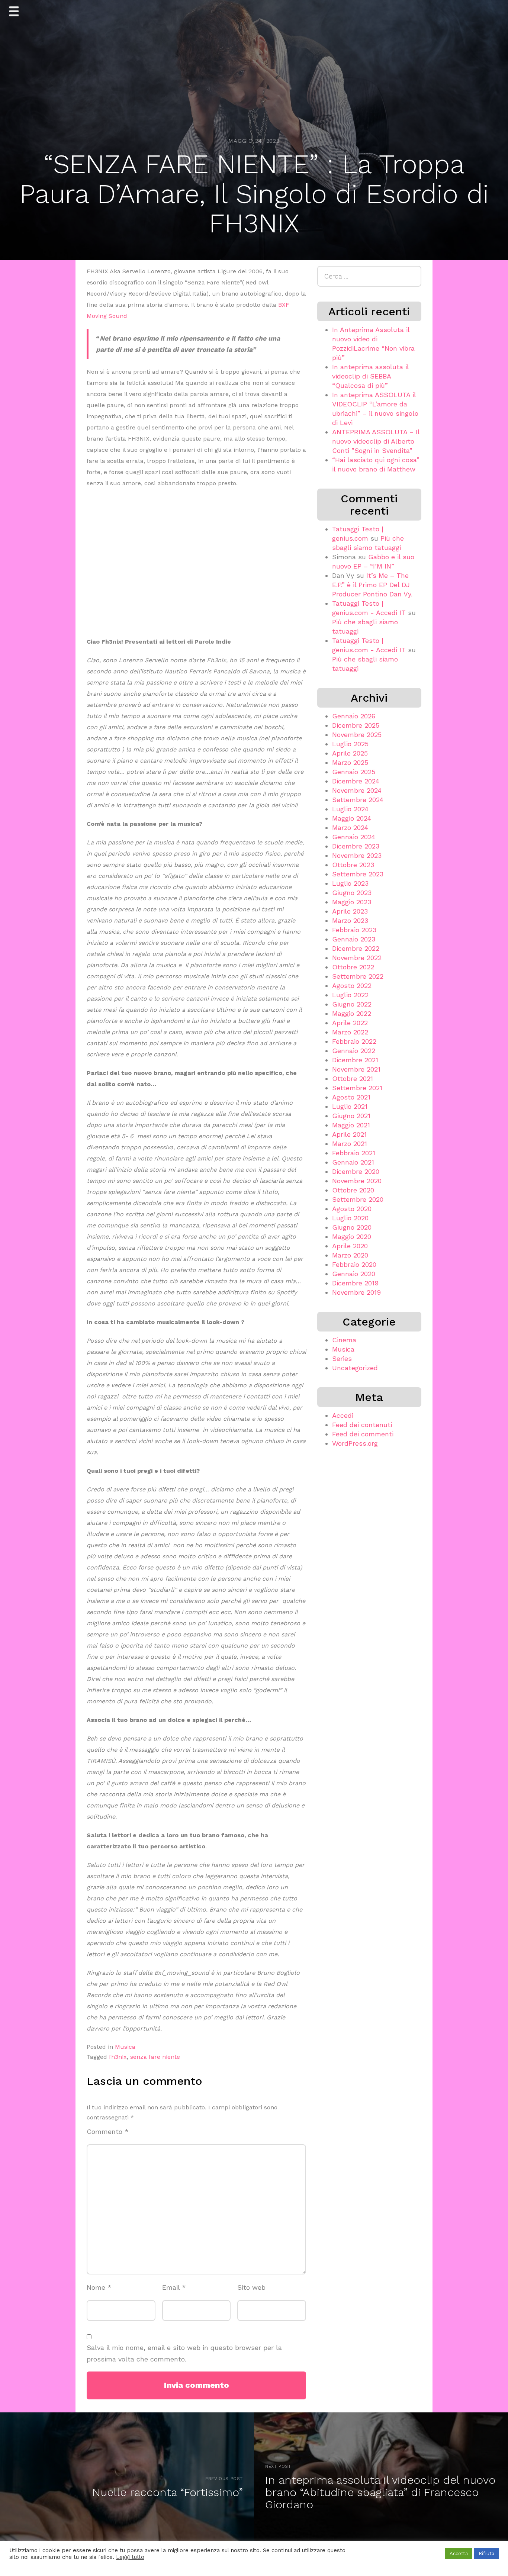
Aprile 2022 (350, 1023)
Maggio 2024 (352, 818)
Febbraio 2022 (354, 1041)
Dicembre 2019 (355, 1283)
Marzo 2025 (350, 762)
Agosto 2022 (352, 986)
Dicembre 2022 (356, 948)
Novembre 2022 (357, 958)
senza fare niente (155, 2057)
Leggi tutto (130, 2557)
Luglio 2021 (350, 1106)
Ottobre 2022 (353, 967)
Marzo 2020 (350, 1255)
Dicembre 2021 (355, 1060)
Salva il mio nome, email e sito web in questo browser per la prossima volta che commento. (184, 2353)
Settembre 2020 (358, 1199)
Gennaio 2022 (354, 1051)
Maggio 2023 (352, 902)
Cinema (344, 1340)
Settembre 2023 (358, 874)
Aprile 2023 (350, 911)
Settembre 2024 (358, 800)
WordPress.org (355, 1443)
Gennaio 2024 (354, 837)
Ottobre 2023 (353, 865)
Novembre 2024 (357, 790)
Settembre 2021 (357, 1088)
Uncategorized (355, 1368)
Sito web (251, 2287)
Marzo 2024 (350, 827)
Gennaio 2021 (353, 1162)
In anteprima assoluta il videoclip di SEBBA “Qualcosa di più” (370, 376)
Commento (108, 2131)
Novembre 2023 (357, 855)
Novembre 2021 (356, 1069)
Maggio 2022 (352, 1013)
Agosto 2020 (352, 1209)
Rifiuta (486, 2554)
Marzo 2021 (350, 1144)
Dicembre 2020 (356, 1171)
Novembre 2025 (357, 735)
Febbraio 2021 (354, 1153)
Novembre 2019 (356, 1292)
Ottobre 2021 (353, 1078)
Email (174, 2287)
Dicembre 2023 (356, 846)
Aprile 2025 (350, 753)
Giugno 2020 (352, 1227)
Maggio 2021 (351, 1125)
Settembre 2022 (358, 976)
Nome (99, 2287)
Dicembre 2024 (356, 781)
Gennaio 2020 (354, 1274)
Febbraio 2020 (354, 1264)
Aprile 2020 (350, 1246)
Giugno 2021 (351, 1116)
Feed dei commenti (363, 1434)
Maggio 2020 (352, 1237)
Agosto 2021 (351, 1097)
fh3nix (118, 2057)
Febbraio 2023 (354, 930)
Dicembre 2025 (356, 725)
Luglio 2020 (350, 1218)
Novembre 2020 (357, 1181)
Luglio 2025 (350, 744)
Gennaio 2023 (354, 939)
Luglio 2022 (350, 995)
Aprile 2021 (349, 1134)
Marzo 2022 (350, 1032)
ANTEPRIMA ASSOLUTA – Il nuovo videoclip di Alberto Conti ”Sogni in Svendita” (376, 441)
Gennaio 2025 (354, 772)
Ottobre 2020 (353, 1190)
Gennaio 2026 (354, 716)
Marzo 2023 (350, 920)
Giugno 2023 (352, 893)
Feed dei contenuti (362, 1425)
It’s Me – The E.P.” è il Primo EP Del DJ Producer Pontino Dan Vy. (372, 585)
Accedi (343, 1415)
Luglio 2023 (350, 883)
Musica (125, 2047)
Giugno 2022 (352, 1004)
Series (342, 1358)
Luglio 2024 (350, 809)
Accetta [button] (459, 2554)
